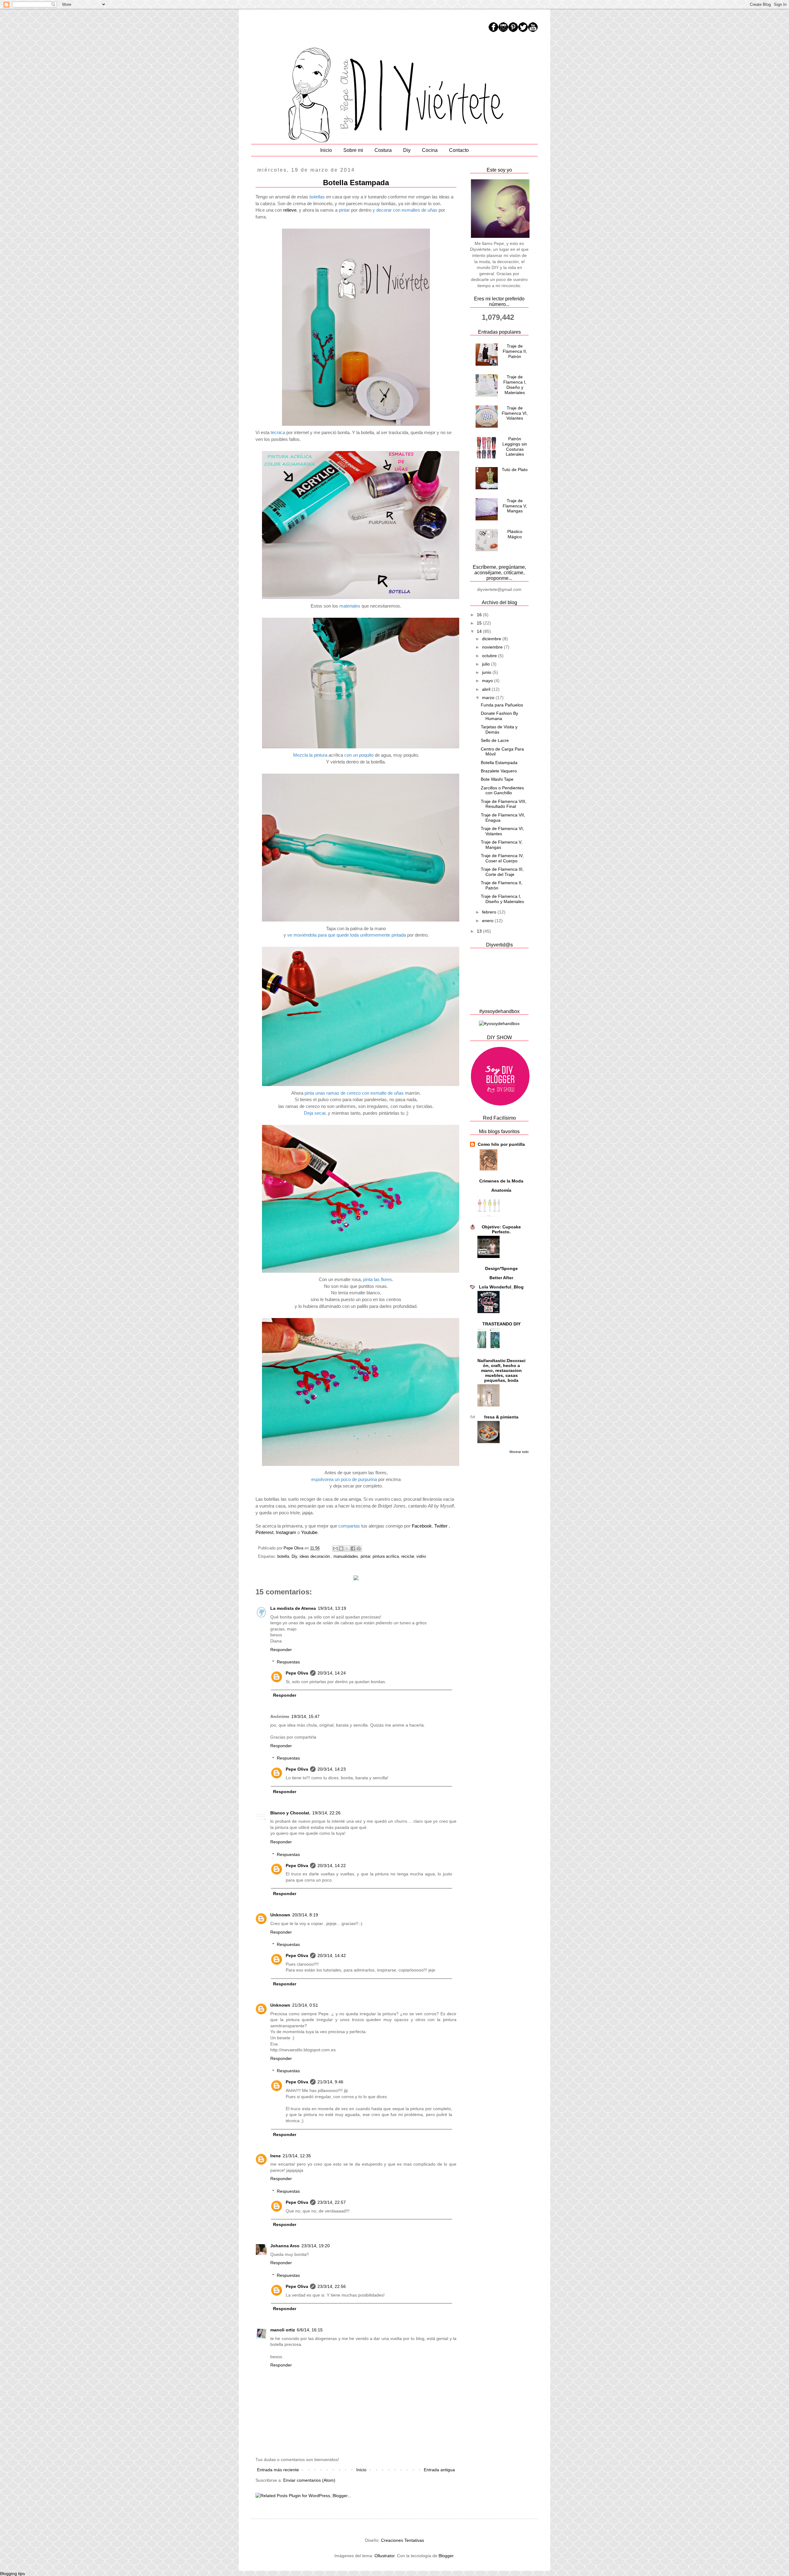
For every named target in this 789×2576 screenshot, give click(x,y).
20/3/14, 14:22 (332, 1866)
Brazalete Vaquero (499, 771)
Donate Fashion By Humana (499, 716)
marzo (489, 698)
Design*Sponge (501, 1268)
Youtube (309, 1532)
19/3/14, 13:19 (332, 1608)
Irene (276, 2156)
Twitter (441, 1526)
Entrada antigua (439, 2470)
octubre (490, 656)
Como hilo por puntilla (501, 1144)
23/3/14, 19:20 (316, 2246)
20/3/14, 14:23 (332, 1769)
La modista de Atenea (293, 1608)
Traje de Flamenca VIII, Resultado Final (504, 804)
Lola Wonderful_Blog (501, 1287)
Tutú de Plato (515, 470)
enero (488, 921)
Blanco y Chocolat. (290, 1813)
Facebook (422, 1526)
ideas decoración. (315, 1557)
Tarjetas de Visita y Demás (499, 729)
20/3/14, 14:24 (332, 1673)
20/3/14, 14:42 (332, 1955)
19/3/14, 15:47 (305, 1716)
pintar (365, 1557)
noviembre (493, 647)
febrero (490, 912)
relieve (290, 210)
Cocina (430, 150)
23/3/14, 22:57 (332, 2202)
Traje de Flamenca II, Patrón (515, 351)
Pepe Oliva (297, 1673)
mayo (488, 681)
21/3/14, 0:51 (305, 2005)
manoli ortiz (283, 2330)
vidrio (421, 1557)
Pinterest (264, 1532)
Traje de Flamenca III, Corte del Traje (502, 872)
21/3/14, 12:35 (297, 2156)
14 (480, 631)
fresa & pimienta (501, 1417)
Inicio (326, 150)
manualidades (346, 1557)
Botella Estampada (499, 763)
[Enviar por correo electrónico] (335, 1548)
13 (480, 931)
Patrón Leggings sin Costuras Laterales (515, 446)
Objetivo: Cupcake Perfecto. (501, 1229)
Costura (383, 150)
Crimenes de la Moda (501, 1181)
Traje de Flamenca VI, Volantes (515, 413)
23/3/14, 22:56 (332, 2286)
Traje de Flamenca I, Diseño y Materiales (515, 385)
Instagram (286, 1532)
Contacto (459, 150)
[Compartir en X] (347, 1548)
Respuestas (288, 1662)
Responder (281, 1650)
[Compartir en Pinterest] (359, 1548)
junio (487, 672)
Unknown (280, 1915)
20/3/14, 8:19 (305, 1915)
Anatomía (501, 1190)
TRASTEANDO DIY (501, 1324)
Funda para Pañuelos (502, 705)
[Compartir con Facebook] (353, 1548)
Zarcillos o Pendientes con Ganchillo (502, 790)
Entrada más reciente (278, 2470)
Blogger (446, 2556)
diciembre (492, 639)
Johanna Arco (285, 2246)
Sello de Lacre (495, 740)
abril (487, 689)
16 (480, 615)
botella (283, 1557)
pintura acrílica (386, 1557)
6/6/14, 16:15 (310, 2330)
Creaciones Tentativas (403, 2540)
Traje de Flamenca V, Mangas (515, 506)
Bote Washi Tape (497, 779)
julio (486, 664)
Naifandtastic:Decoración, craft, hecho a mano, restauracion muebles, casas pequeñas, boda (501, 1370)
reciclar (408, 1557)
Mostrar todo (519, 1452)
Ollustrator (384, 2556)
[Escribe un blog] (341, 1548)
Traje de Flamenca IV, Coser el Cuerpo (502, 858)
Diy (407, 150)
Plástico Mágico (515, 534)
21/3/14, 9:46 (330, 2082)
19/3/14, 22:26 (326, 1813)
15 (480, 623)
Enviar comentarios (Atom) (309, 2480)
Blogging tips (12, 2574)
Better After (501, 1278)
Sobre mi (353, 150)
